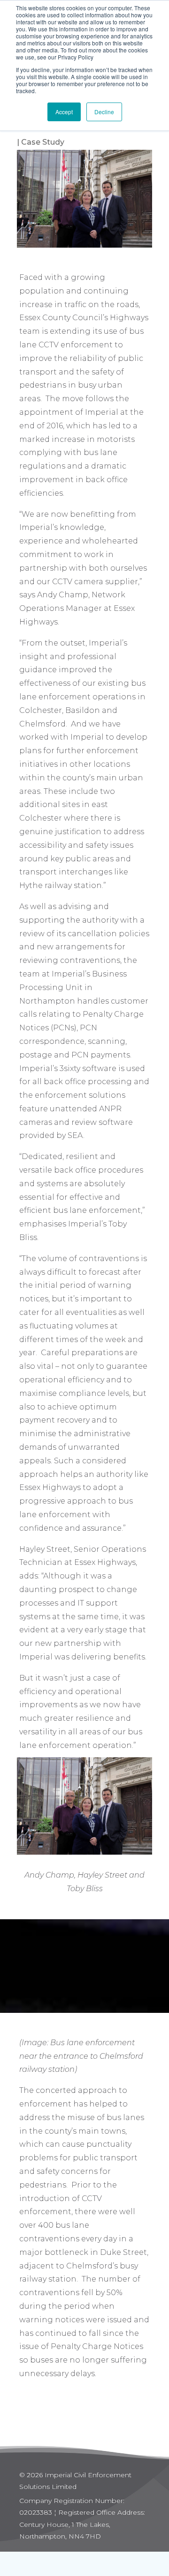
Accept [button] (64, 112)
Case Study (43, 142)
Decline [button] (104, 112)
